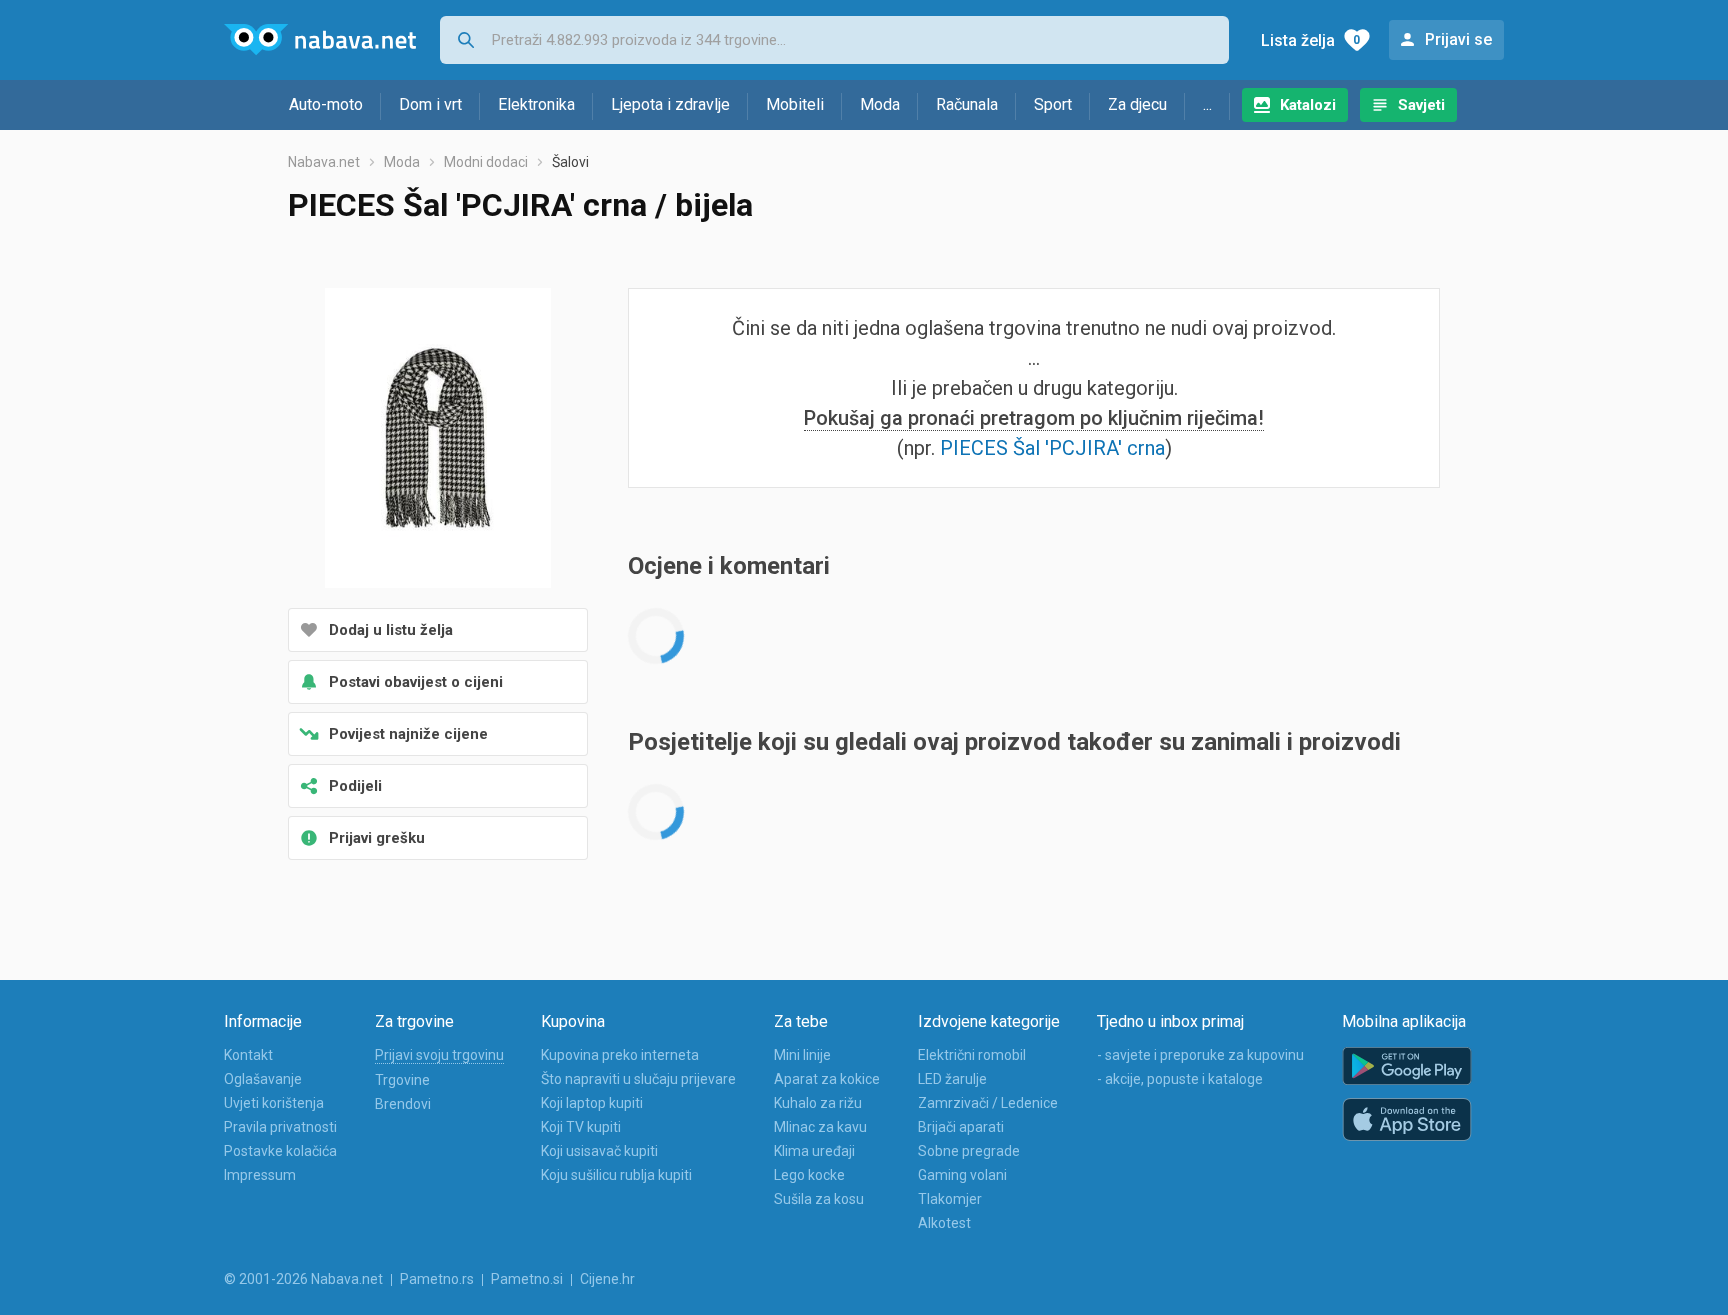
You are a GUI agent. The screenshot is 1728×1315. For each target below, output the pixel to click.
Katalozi (1308, 105)
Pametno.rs (437, 1279)
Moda (880, 104)
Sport (1053, 104)
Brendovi (403, 1104)
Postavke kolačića (280, 1151)
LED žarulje (952, 1079)
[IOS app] (1407, 1120)
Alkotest (944, 1223)
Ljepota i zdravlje (670, 104)
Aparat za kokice (827, 1079)
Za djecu (1137, 104)
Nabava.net (324, 162)
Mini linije (802, 1055)
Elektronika (536, 104)
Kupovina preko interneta (620, 1055)
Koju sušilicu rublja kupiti (616, 1175)
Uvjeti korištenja (274, 1103)
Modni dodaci (486, 162)
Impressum (260, 1175)
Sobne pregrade (969, 1151)
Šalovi (570, 162)
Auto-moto (326, 104)
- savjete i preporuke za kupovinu (1200, 1055)
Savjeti (1421, 105)
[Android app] (1407, 1066)
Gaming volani (962, 1175)
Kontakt (248, 1055)
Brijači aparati (961, 1127)
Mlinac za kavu (820, 1127)
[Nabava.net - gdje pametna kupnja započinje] (320, 40)
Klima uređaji (814, 1151)
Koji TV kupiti (581, 1127)
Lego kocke (809, 1175)
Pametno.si (527, 1279)
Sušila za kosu (819, 1199)
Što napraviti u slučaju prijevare (638, 1079)
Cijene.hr (607, 1279)
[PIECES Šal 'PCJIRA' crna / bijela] (438, 440)
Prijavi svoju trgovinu (439, 1055)
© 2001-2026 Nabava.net (303, 1279)
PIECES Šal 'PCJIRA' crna (1052, 448)
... (1207, 104)
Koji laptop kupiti (592, 1103)
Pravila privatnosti (280, 1127)
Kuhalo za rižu (818, 1103)
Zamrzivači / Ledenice (988, 1103)
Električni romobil (972, 1055)
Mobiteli (795, 104)
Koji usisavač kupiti (599, 1151)
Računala (967, 104)
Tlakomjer (950, 1199)
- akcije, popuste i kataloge (1180, 1079)
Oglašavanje (263, 1079)
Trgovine (402, 1080)
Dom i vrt (430, 104)
